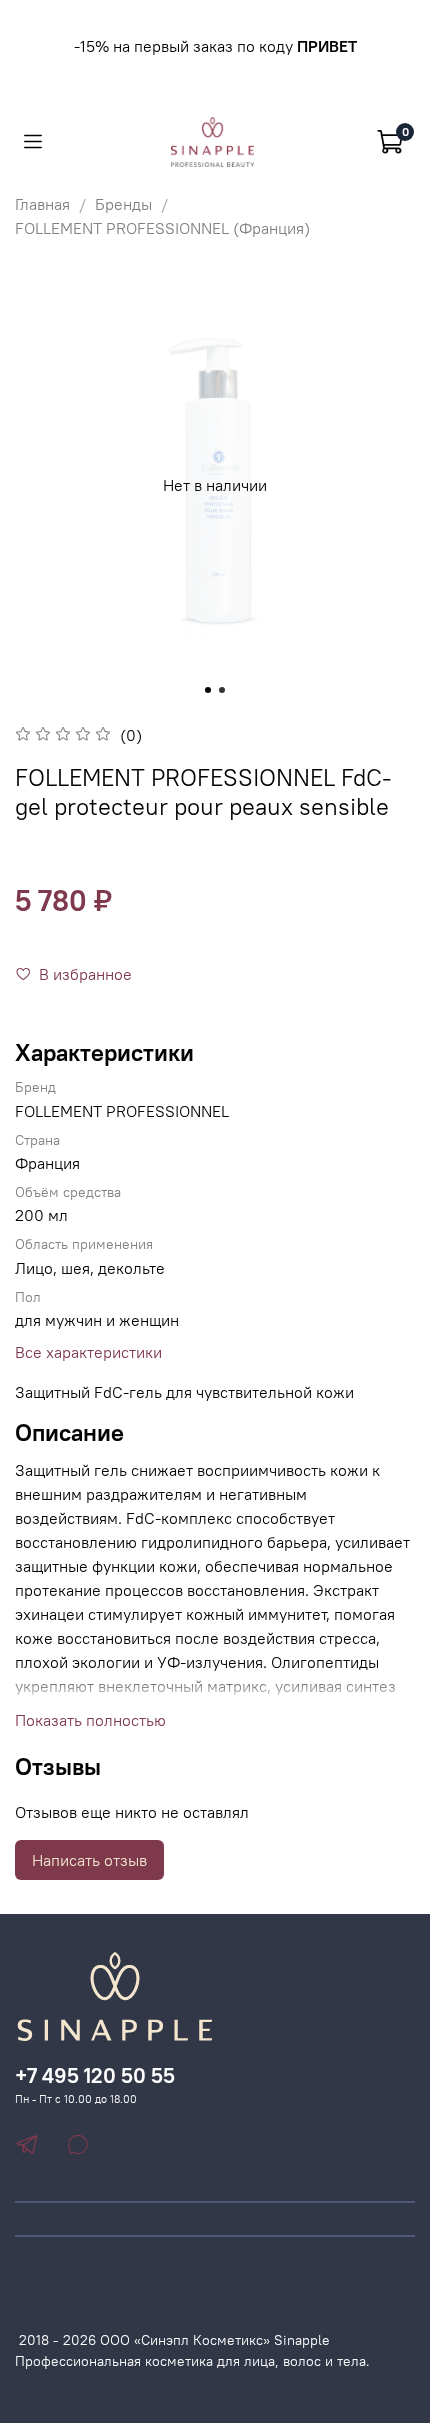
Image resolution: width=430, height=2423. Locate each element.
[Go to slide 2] (222, 690)
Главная (42, 204)
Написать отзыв (89, 1860)
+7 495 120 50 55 (95, 2075)
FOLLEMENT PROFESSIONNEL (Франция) (162, 228)
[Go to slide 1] (208, 690)
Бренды (123, 204)
